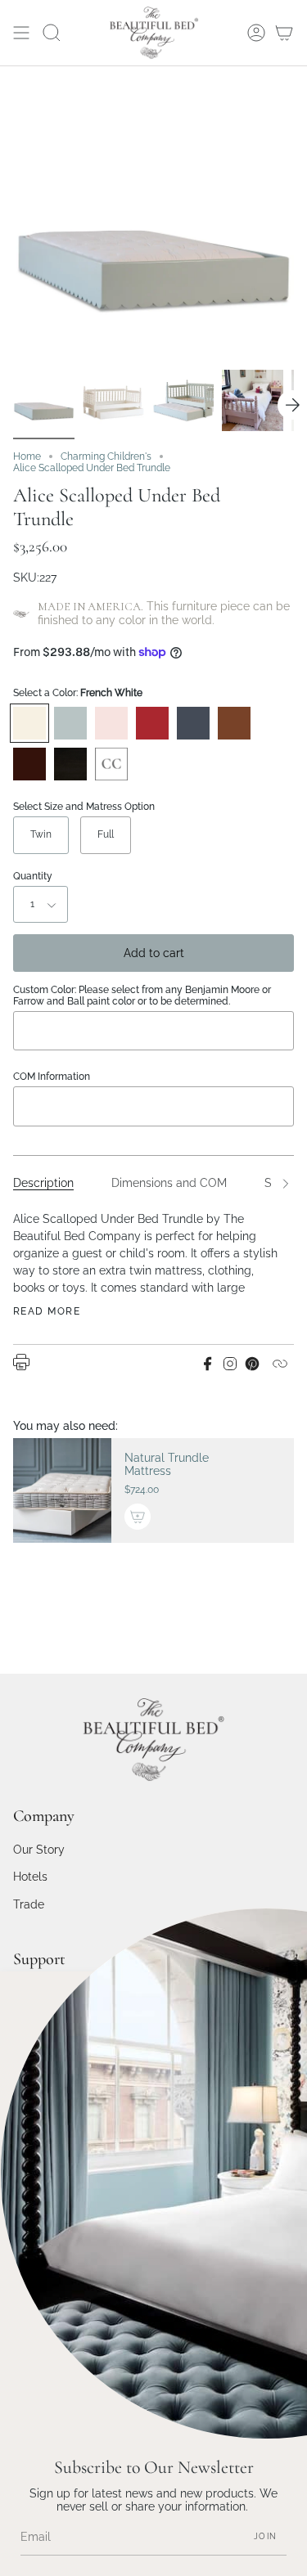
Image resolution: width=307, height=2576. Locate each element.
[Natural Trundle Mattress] (62, 1491)
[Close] (282, 1996)
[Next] (292, 405)
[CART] (284, 33)
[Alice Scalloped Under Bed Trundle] (44, 400)
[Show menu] (21, 33)
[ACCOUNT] (256, 33)
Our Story (39, 1850)
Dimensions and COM (169, 1183)
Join (265, 2536)
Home (27, 456)
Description (43, 1183)
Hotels (30, 1877)
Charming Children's (106, 456)
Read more (47, 1311)
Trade (29, 1904)
